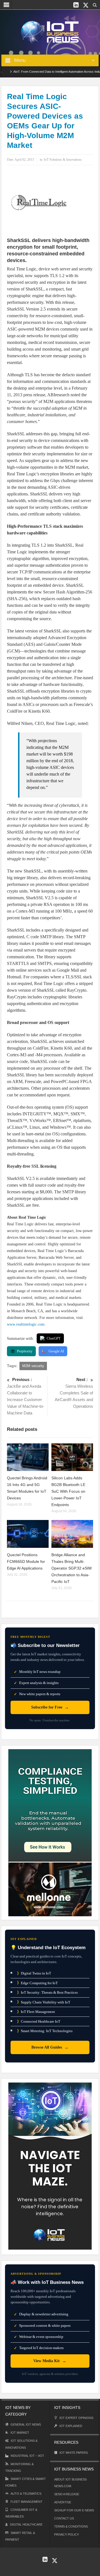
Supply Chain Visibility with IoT (44, 2002)
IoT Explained (71, 2426)
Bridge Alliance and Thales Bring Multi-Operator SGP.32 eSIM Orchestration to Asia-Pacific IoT (72, 1568)
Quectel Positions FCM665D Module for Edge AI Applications (26, 1561)
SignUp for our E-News (74, 2510)
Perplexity (25, 1351)
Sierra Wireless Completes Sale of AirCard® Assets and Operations (74, 1393)
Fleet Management (27, 2502)
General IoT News (26, 2425)
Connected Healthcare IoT (39, 2021)
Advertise (63, 2502)
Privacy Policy (67, 2535)
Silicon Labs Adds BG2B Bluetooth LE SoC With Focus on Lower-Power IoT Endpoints (68, 1491)
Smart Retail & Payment (20, 2536)
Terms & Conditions (71, 2526)
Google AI (56, 1351)
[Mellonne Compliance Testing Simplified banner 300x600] (50, 1832)
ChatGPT (54, 1338)
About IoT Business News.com (70, 2483)
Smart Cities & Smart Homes (26, 2482)
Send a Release (67, 2494)
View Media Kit (50, 2361)
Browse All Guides (50, 2047)
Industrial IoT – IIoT (27, 2456)
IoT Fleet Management (36, 2012)
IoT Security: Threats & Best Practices (47, 1992)
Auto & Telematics (26, 2494)
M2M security (33, 1366)
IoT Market (20, 2433)
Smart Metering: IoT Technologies (45, 2031)
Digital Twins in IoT (34, 1973)
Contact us (64, 2518)
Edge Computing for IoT (37, 1983)
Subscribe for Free (50, 1707)
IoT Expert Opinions (76, 2418)
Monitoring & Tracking (19, 2467)
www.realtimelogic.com (26, 1324)
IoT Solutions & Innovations (63, 160)
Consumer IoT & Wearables (21, 2513)
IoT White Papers (74, 2453)
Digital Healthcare (26, 2524)
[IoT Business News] (50, 32)
